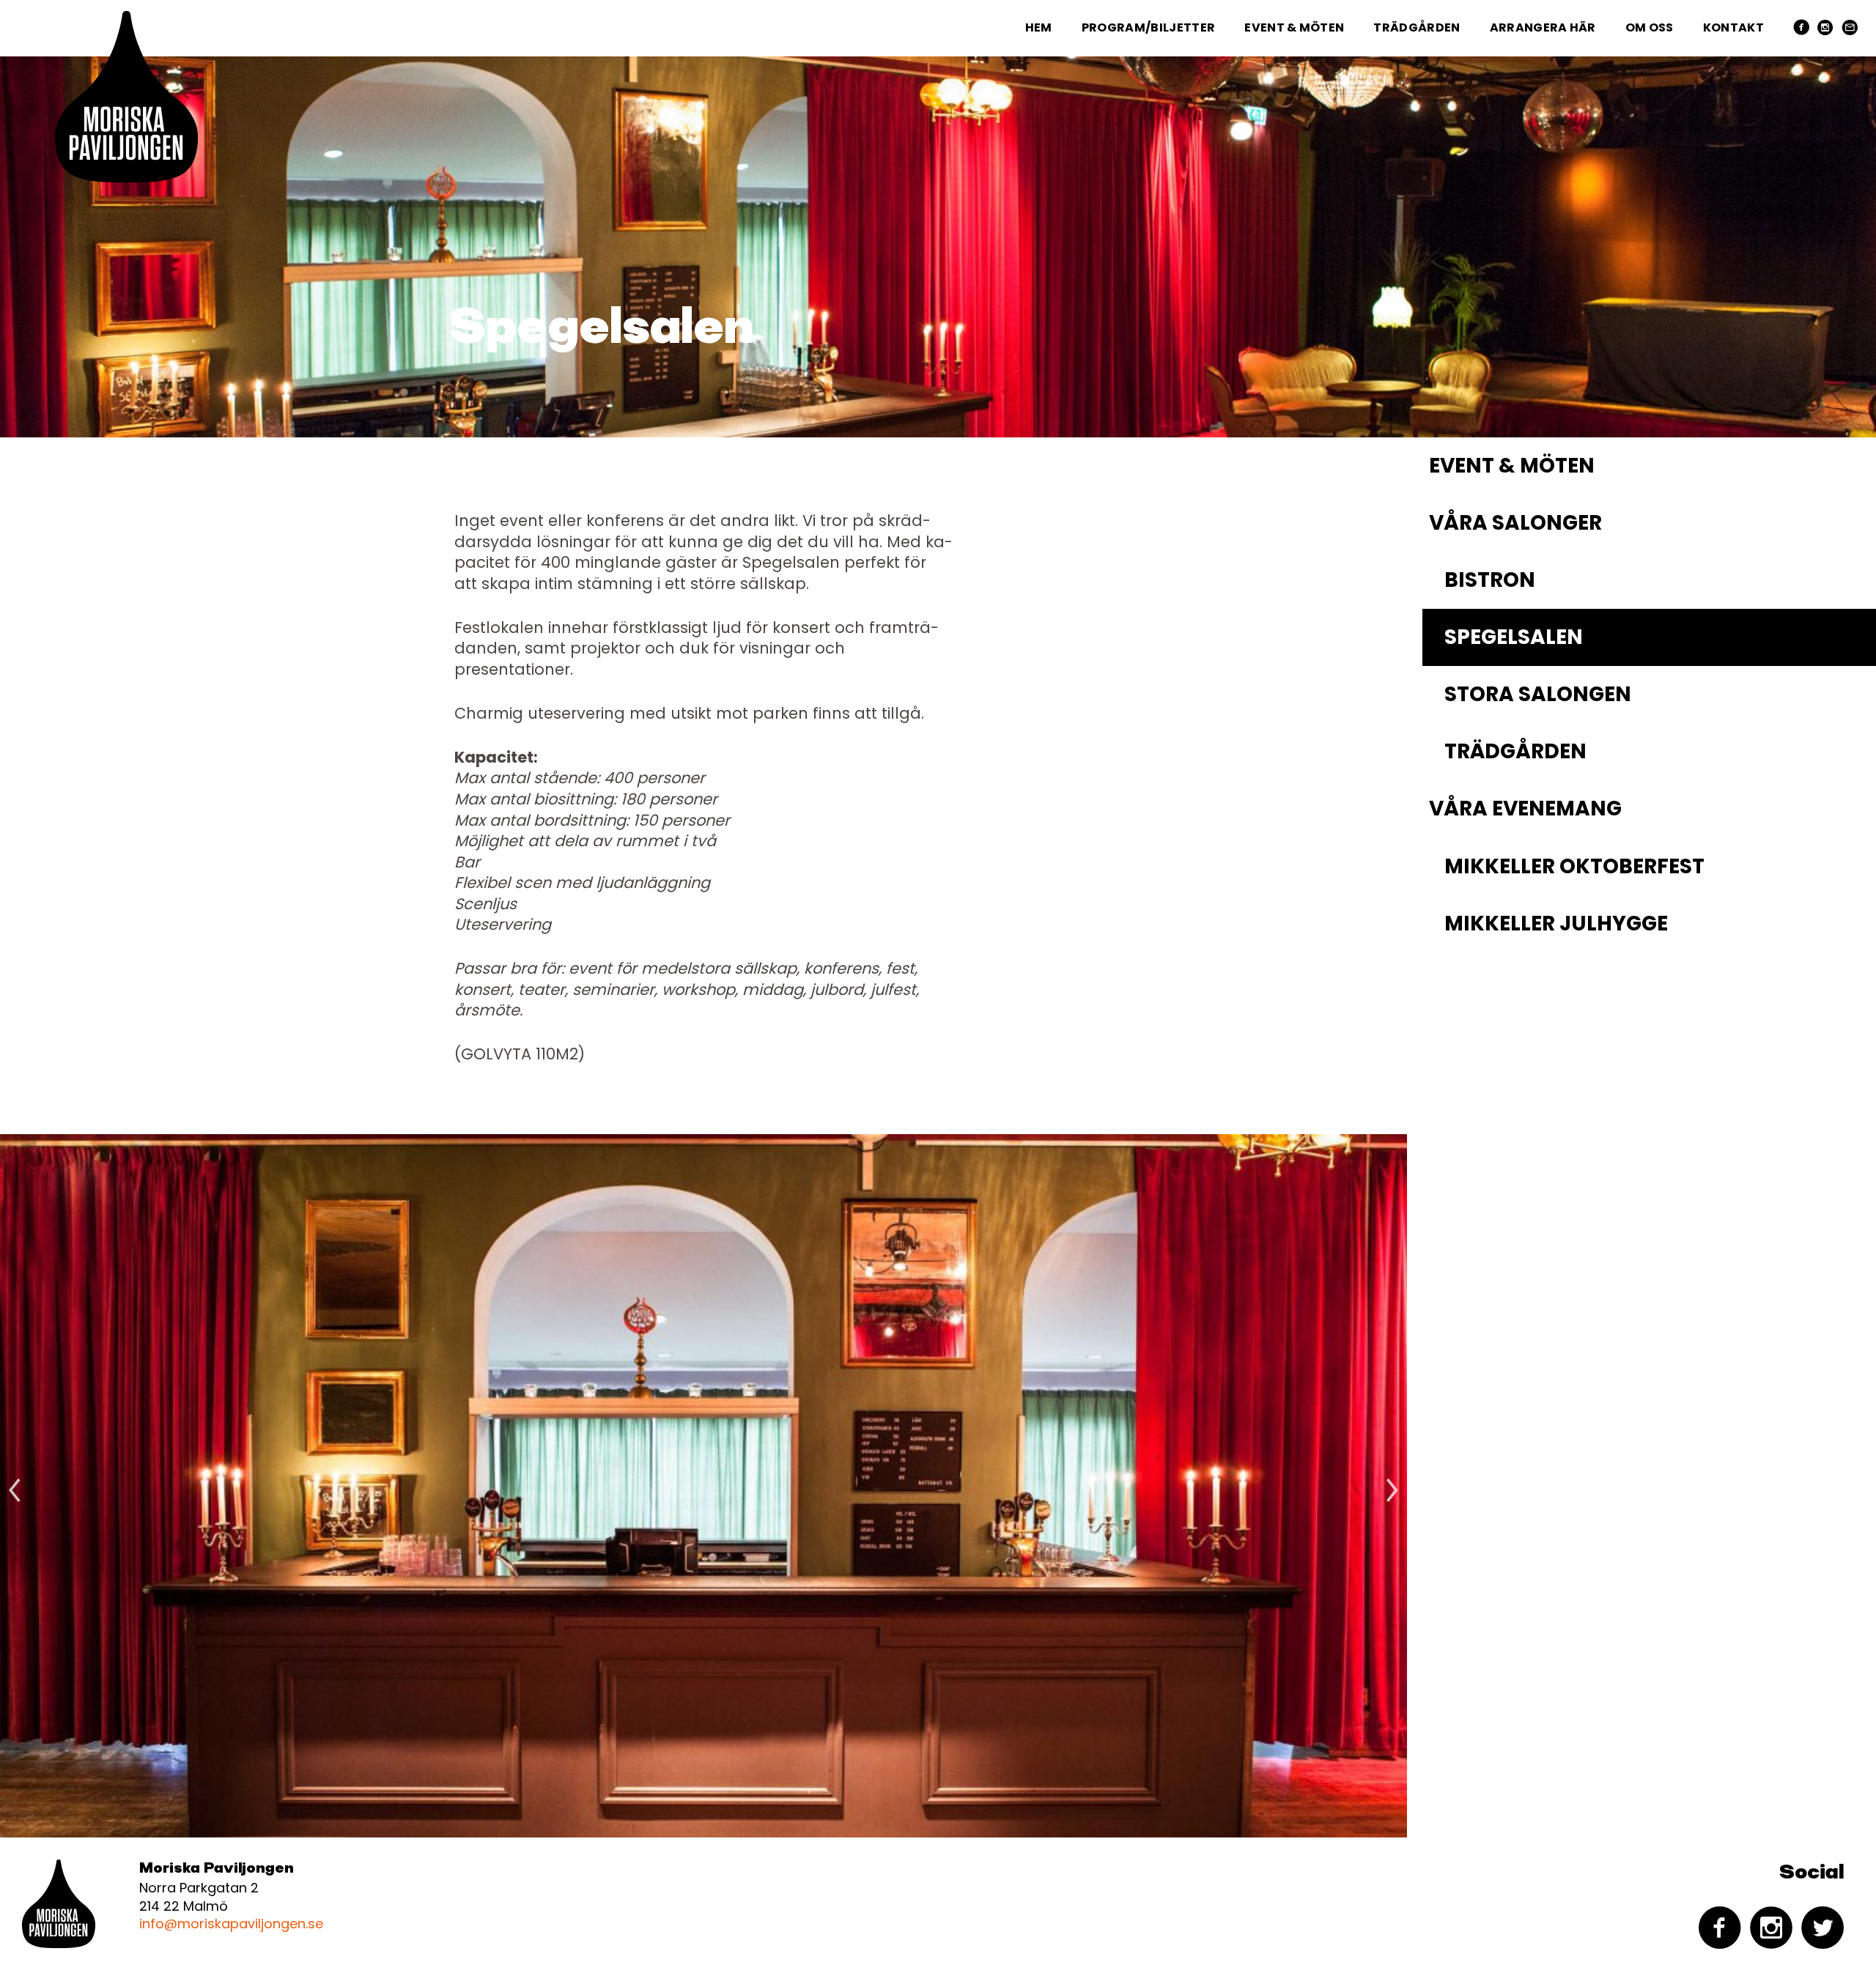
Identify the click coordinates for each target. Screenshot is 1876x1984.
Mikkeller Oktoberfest (1574, 866)
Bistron (1490, 580)
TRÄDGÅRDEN (1417, 27)
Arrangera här (1543, 27)
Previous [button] (15, 1486)
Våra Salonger (1515, 523)
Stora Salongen (1538, 694)
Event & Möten (1294, 27)
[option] (703, 1486)
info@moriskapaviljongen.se (231, 1924)
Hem (1039, 27)
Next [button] (1392, 1486)
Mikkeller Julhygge (1556, 923)
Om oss (1650, 27)
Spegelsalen (1514, 637)
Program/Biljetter (1148, 27)
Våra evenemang (1525, 808)
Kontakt (1733, 27)
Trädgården (1515, 751)
